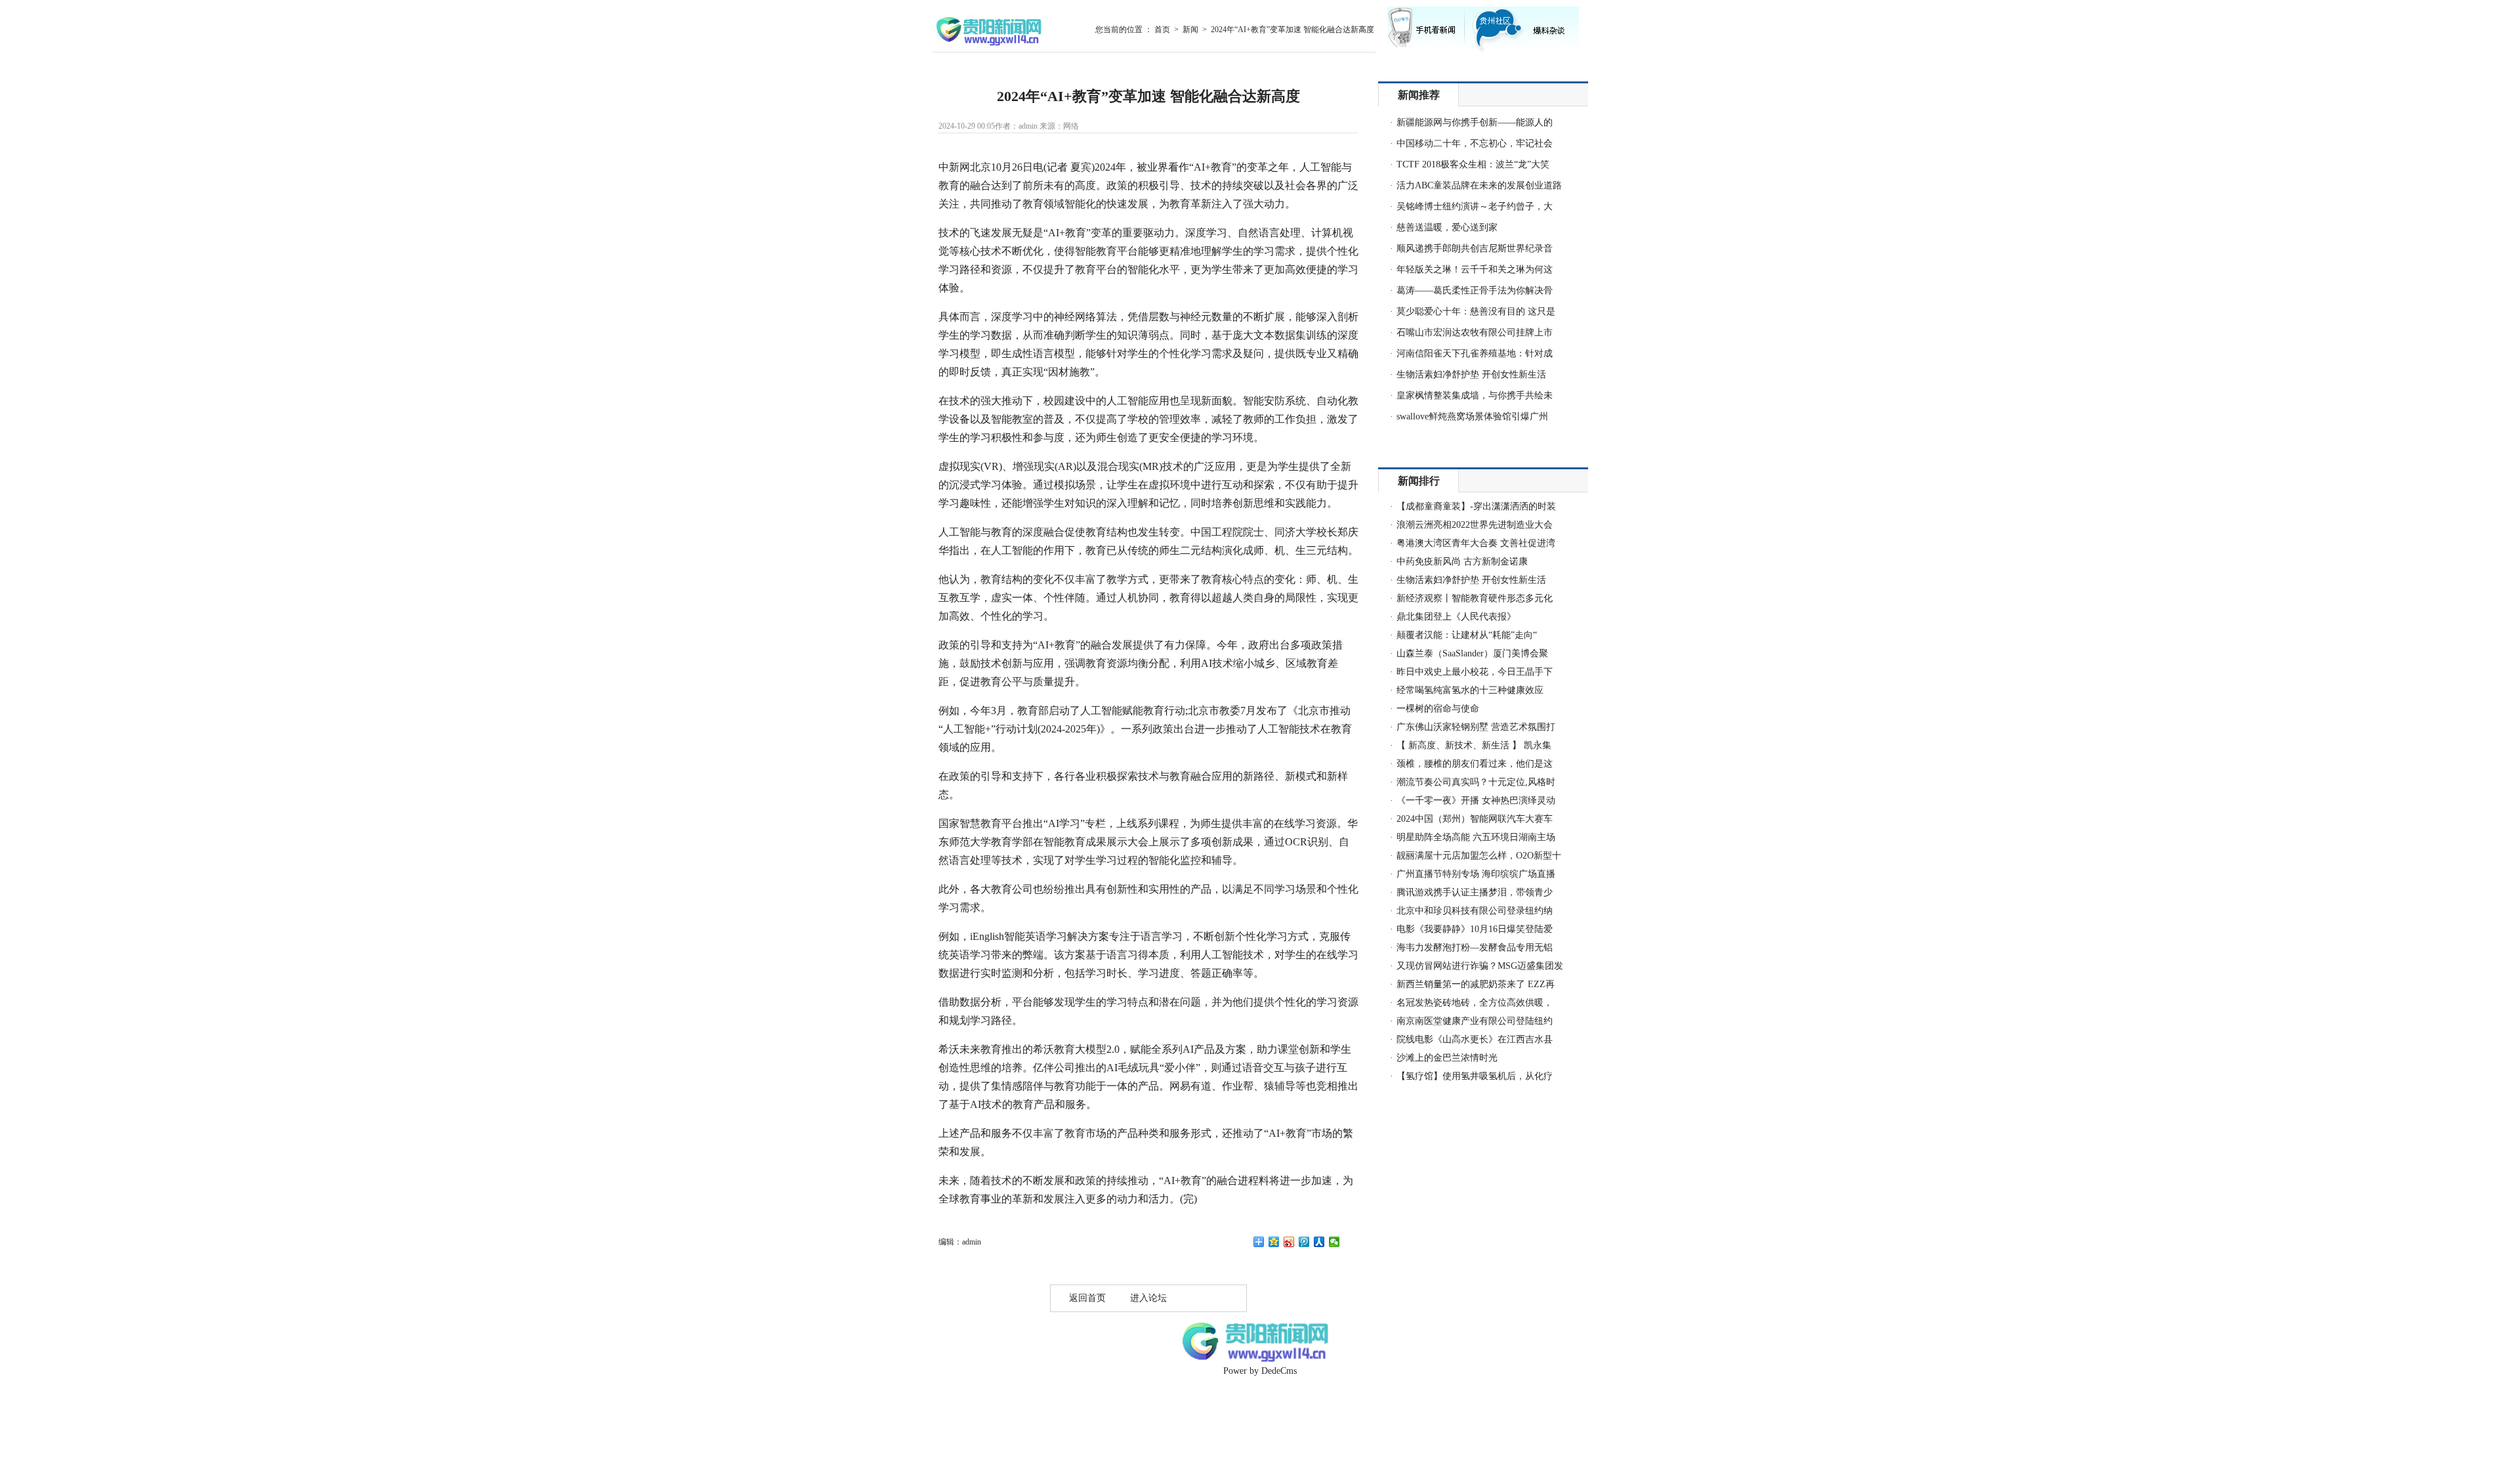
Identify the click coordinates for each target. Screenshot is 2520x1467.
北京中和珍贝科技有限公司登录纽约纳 (1475, 911)
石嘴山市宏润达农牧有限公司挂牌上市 (1475, 332)
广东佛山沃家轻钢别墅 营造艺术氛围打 (1476, 727)
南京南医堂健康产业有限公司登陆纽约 (1475, 1021)
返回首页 (1087, 1298)
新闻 (1190, 30)
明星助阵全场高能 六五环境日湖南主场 (1476, 837)
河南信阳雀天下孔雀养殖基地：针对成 (1475, 353)
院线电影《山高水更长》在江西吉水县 (1475, 1039)
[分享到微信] (1334, 1242)
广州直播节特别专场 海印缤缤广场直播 (1476, 874)
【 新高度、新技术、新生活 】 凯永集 (1474, 745)
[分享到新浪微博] (1289, 1242)
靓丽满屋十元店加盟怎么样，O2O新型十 (1479, 856)
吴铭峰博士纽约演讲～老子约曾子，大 (1475, 206)
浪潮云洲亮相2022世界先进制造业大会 (1475, 525)
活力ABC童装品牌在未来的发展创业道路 (1479, 185)
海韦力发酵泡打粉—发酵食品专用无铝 (1475, 947)
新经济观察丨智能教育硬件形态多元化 (1475, 598)
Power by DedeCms (1260, 1371)
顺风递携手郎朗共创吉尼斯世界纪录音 (1475, 248)
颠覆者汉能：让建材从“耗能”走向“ (1467, 635)
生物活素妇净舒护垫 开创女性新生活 (1471, 374)
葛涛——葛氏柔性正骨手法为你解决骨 (1475, 290)
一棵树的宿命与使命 (1438, 709)
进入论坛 (1148, 1298)
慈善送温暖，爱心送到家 (1447, 227)
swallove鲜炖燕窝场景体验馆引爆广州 (1472, 416)
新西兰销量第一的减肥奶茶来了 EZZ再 (1476, 984)
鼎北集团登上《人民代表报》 (1456, 617)
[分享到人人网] (1319, 1242)
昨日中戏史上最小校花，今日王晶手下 (1475, 672)
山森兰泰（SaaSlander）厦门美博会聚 (1472, 653)
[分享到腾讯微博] (1304, 1242)
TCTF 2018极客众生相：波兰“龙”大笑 (1473, 164)
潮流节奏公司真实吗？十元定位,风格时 (1476, 782)
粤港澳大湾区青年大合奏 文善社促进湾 (1476, 543)
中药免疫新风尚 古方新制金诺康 (1462, 562)
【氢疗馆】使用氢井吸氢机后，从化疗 (1475, 1076)
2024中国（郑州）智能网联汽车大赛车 (1475, 819)
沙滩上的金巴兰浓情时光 (1447, 1058)
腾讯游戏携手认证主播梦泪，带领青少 (1475, 892)
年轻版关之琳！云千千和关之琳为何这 (1475, 269)
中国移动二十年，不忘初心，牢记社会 (1475, 143)
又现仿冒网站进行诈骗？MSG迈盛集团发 (1480, 966)
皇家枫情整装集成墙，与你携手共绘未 (1475, 395)
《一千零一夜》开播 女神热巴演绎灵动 (1476, 800)
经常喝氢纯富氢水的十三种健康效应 (1470, 690)
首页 (1162, 30)
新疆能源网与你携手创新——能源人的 (1475, 122)
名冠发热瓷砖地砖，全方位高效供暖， (1475, 1003)
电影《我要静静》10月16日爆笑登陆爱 (1475, 929)
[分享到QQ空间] (1274, 1242)
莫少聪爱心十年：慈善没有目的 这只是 (1476, 311)
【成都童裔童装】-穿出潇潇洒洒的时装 (1476, 506)
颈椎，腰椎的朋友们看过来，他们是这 (1475, 764)
